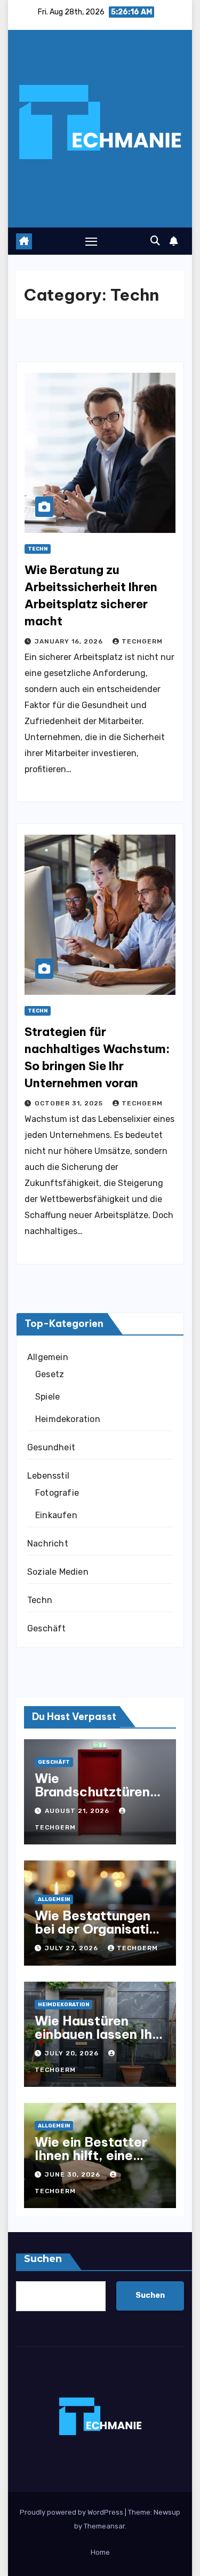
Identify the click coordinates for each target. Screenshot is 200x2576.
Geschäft (47, 1628)
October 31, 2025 (70, 1103)
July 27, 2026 (73, 1948)
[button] (155, 241)
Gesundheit (51, 1447)
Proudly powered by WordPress (72, 2512)
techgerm (142, 641)
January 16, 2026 (70, 641)
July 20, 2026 (73, 2053)
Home (100, 2552)
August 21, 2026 (78, 1811)
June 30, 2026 (74, 2174)
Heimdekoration (68, 1419)
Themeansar (104, 2526)
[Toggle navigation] (91, 241)
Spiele (47, 1397)
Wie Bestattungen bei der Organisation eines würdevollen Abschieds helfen (100, 1935)
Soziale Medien (58, 1572)
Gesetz (50, 1374)
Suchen (43, 2259)
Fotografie (57, 1493)
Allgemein (48, 1357)
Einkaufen (56, 1515)
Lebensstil (48, 1476)
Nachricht (48, 1544)
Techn (38, 549)
